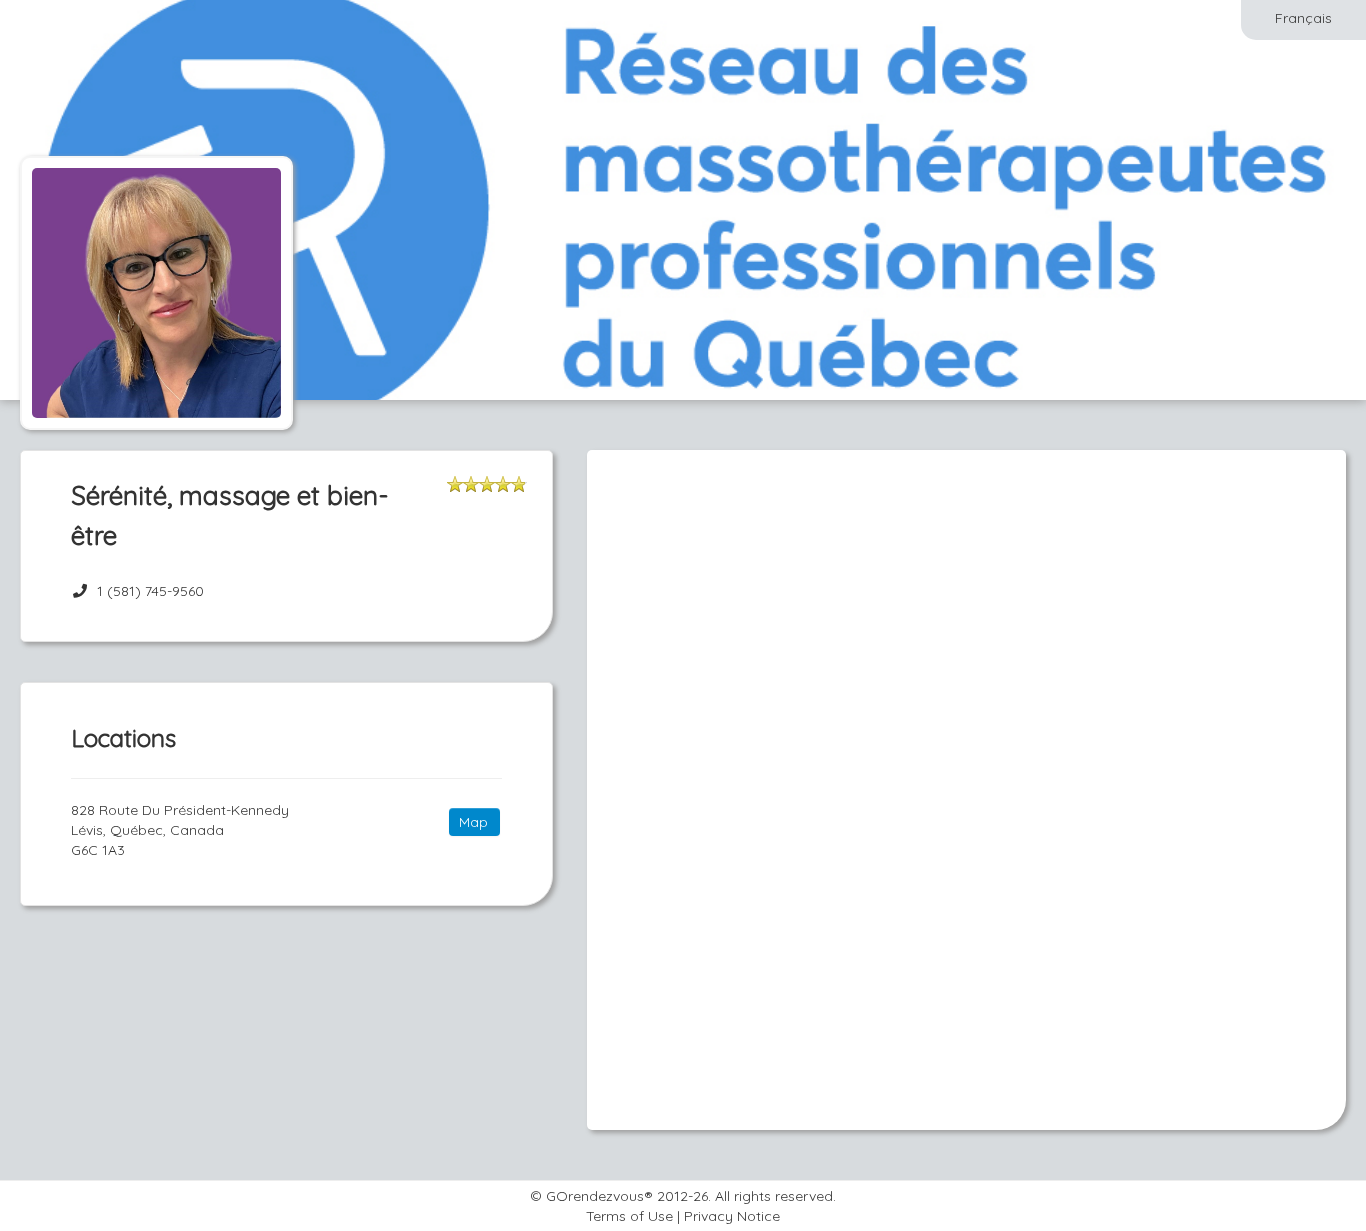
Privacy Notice (732, 1216)
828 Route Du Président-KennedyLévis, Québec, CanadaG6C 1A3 (180, 830)
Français (1303, 18)
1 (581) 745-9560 (150, 591)
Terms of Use (629, 1216)
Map (473, 822)
